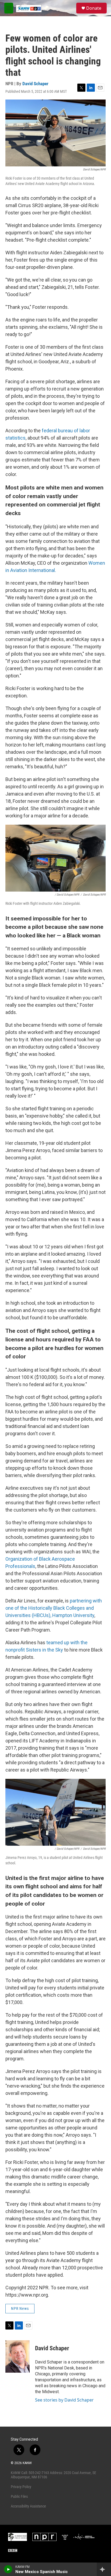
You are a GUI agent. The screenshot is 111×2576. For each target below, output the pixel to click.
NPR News (20, 2308)
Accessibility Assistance (28, 2506)
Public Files (19, 2496)
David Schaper (35, 84)
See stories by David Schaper (64, 2400)
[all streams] (104, 2569)
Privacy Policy (21, 2487)
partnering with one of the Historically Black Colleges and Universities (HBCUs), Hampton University (54, 1608)
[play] (8, 2569)
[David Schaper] (18, 2356)
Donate (94, 8)
